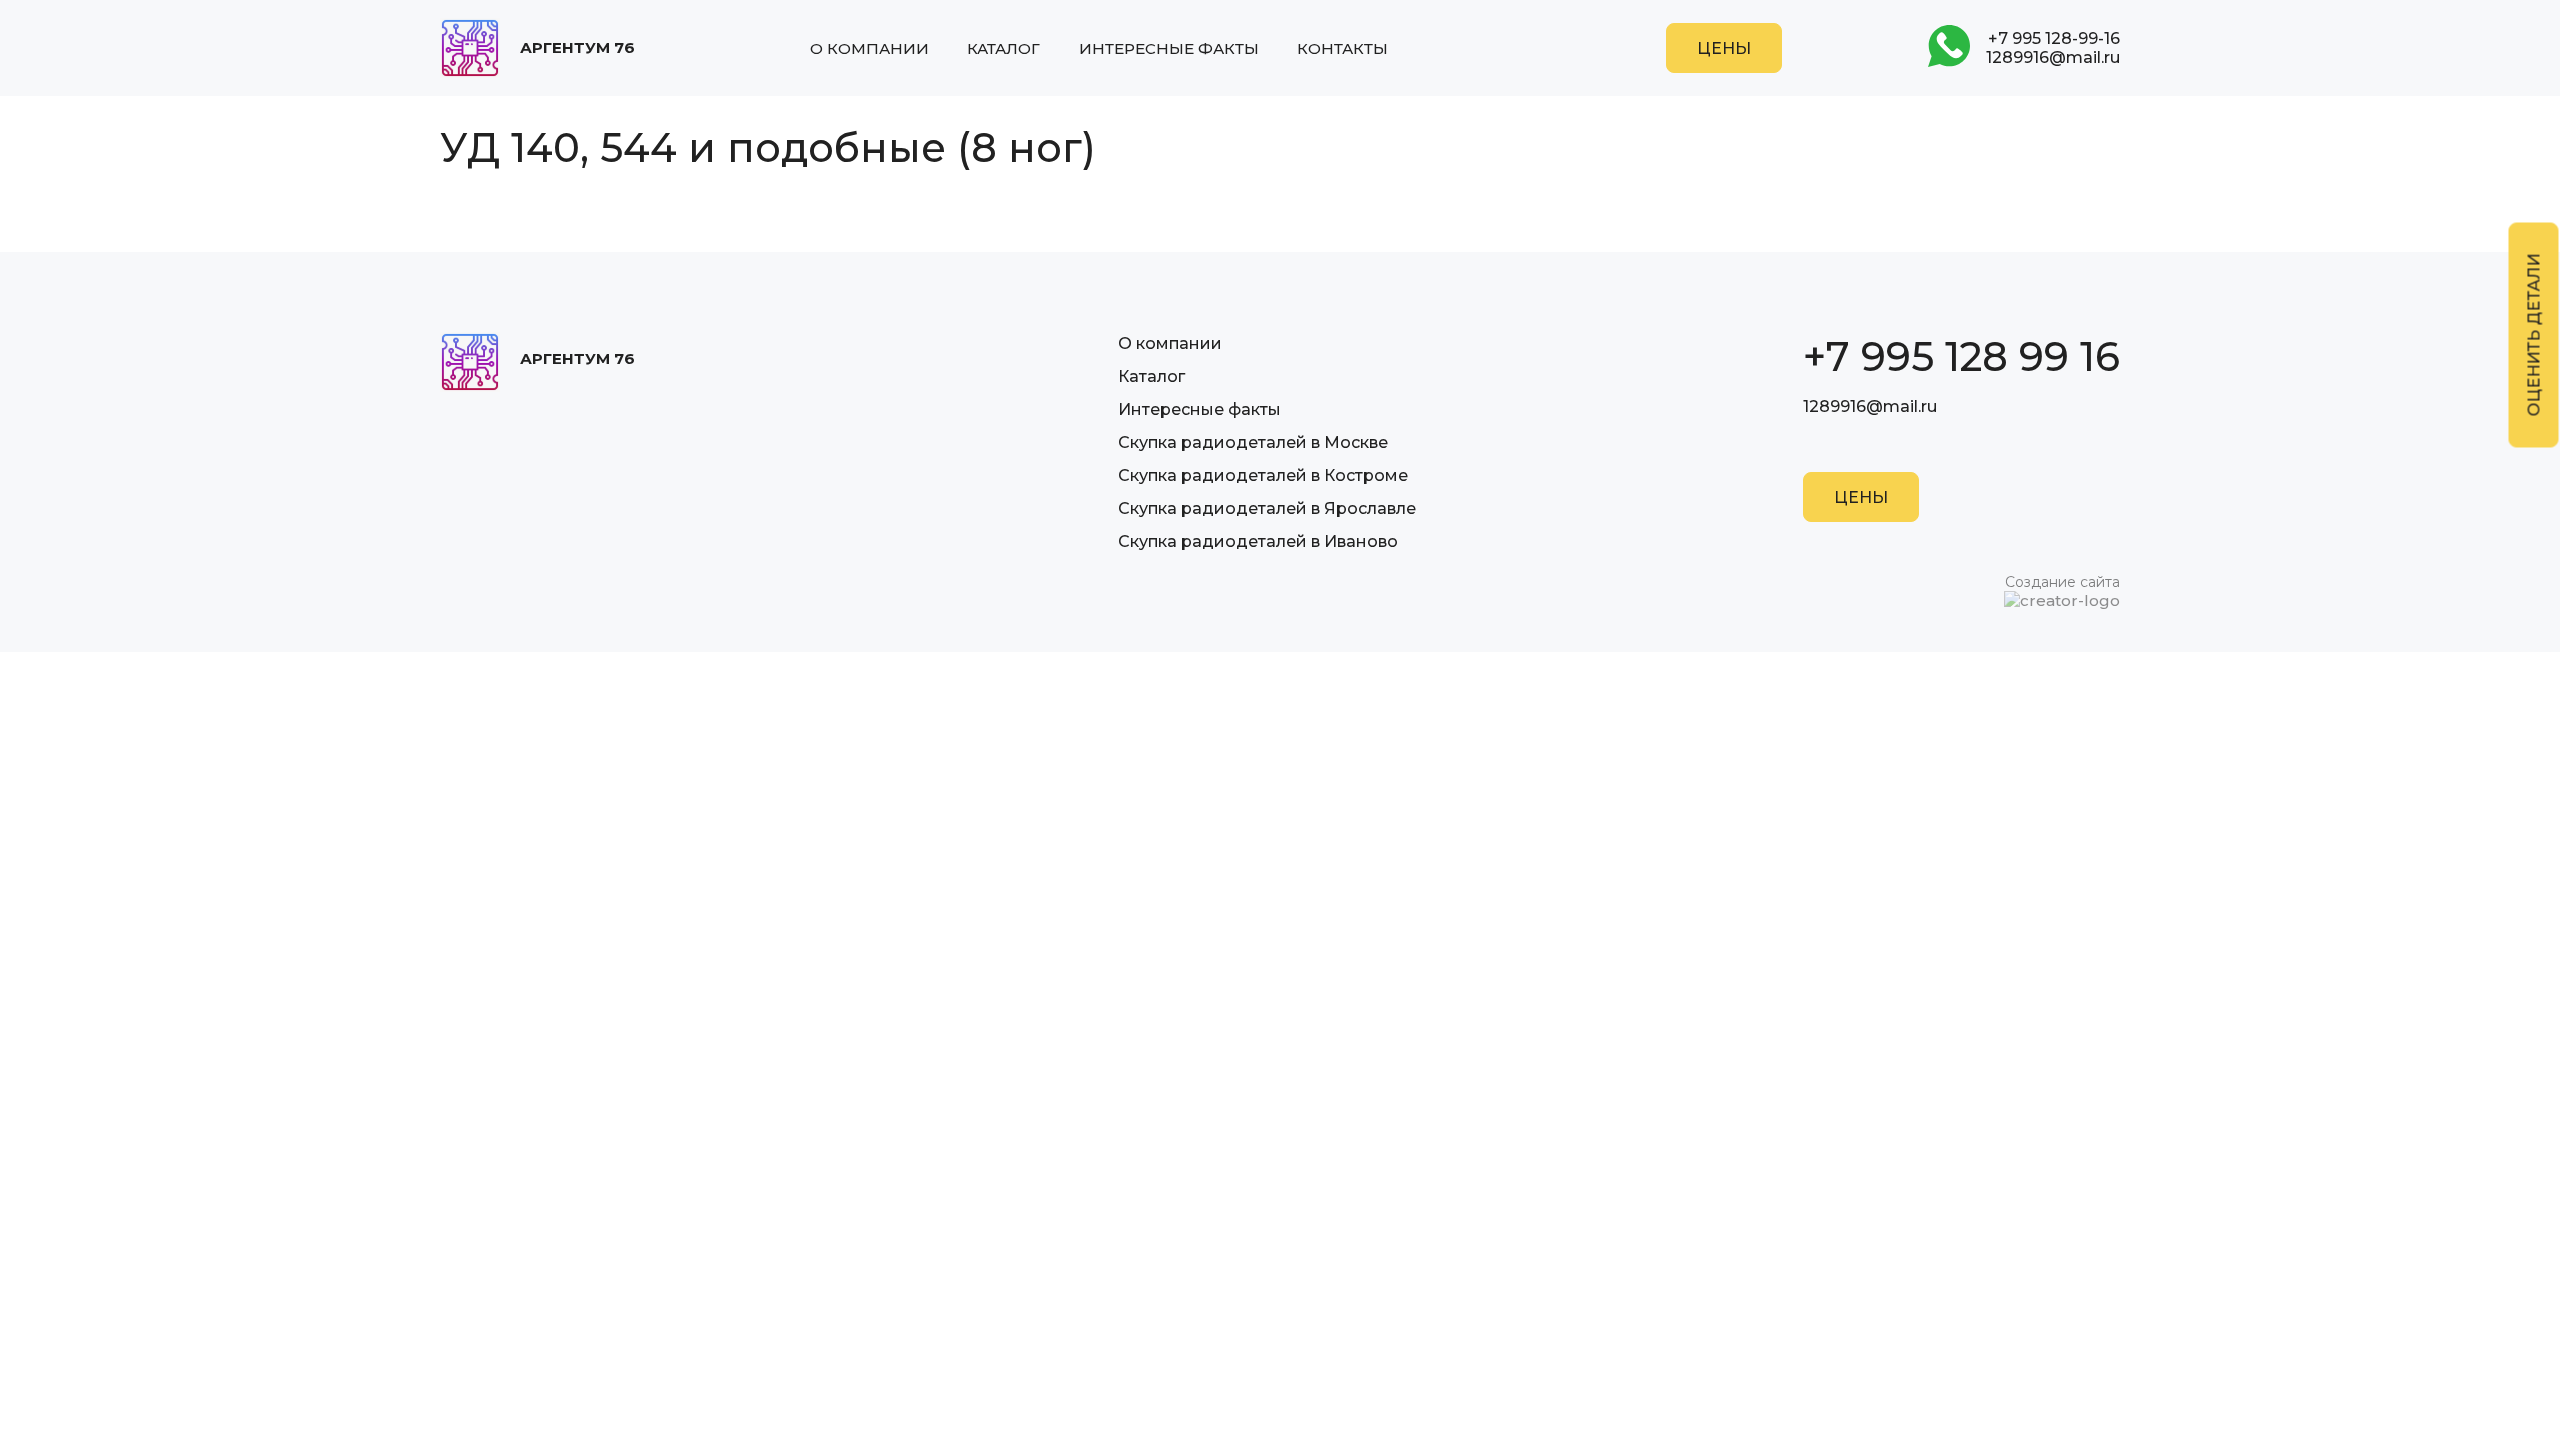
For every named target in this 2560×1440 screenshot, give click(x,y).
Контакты (1342, 48)
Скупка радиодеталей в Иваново (1258, 541)
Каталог (1003, 48)
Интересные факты (1169, 48)
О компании (869, 48)
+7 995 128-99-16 (2054, 38)
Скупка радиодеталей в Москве (1253, 442)
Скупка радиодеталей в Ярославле (1267, 508)
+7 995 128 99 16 (1961, 356)
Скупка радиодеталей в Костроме (1263, 475)
